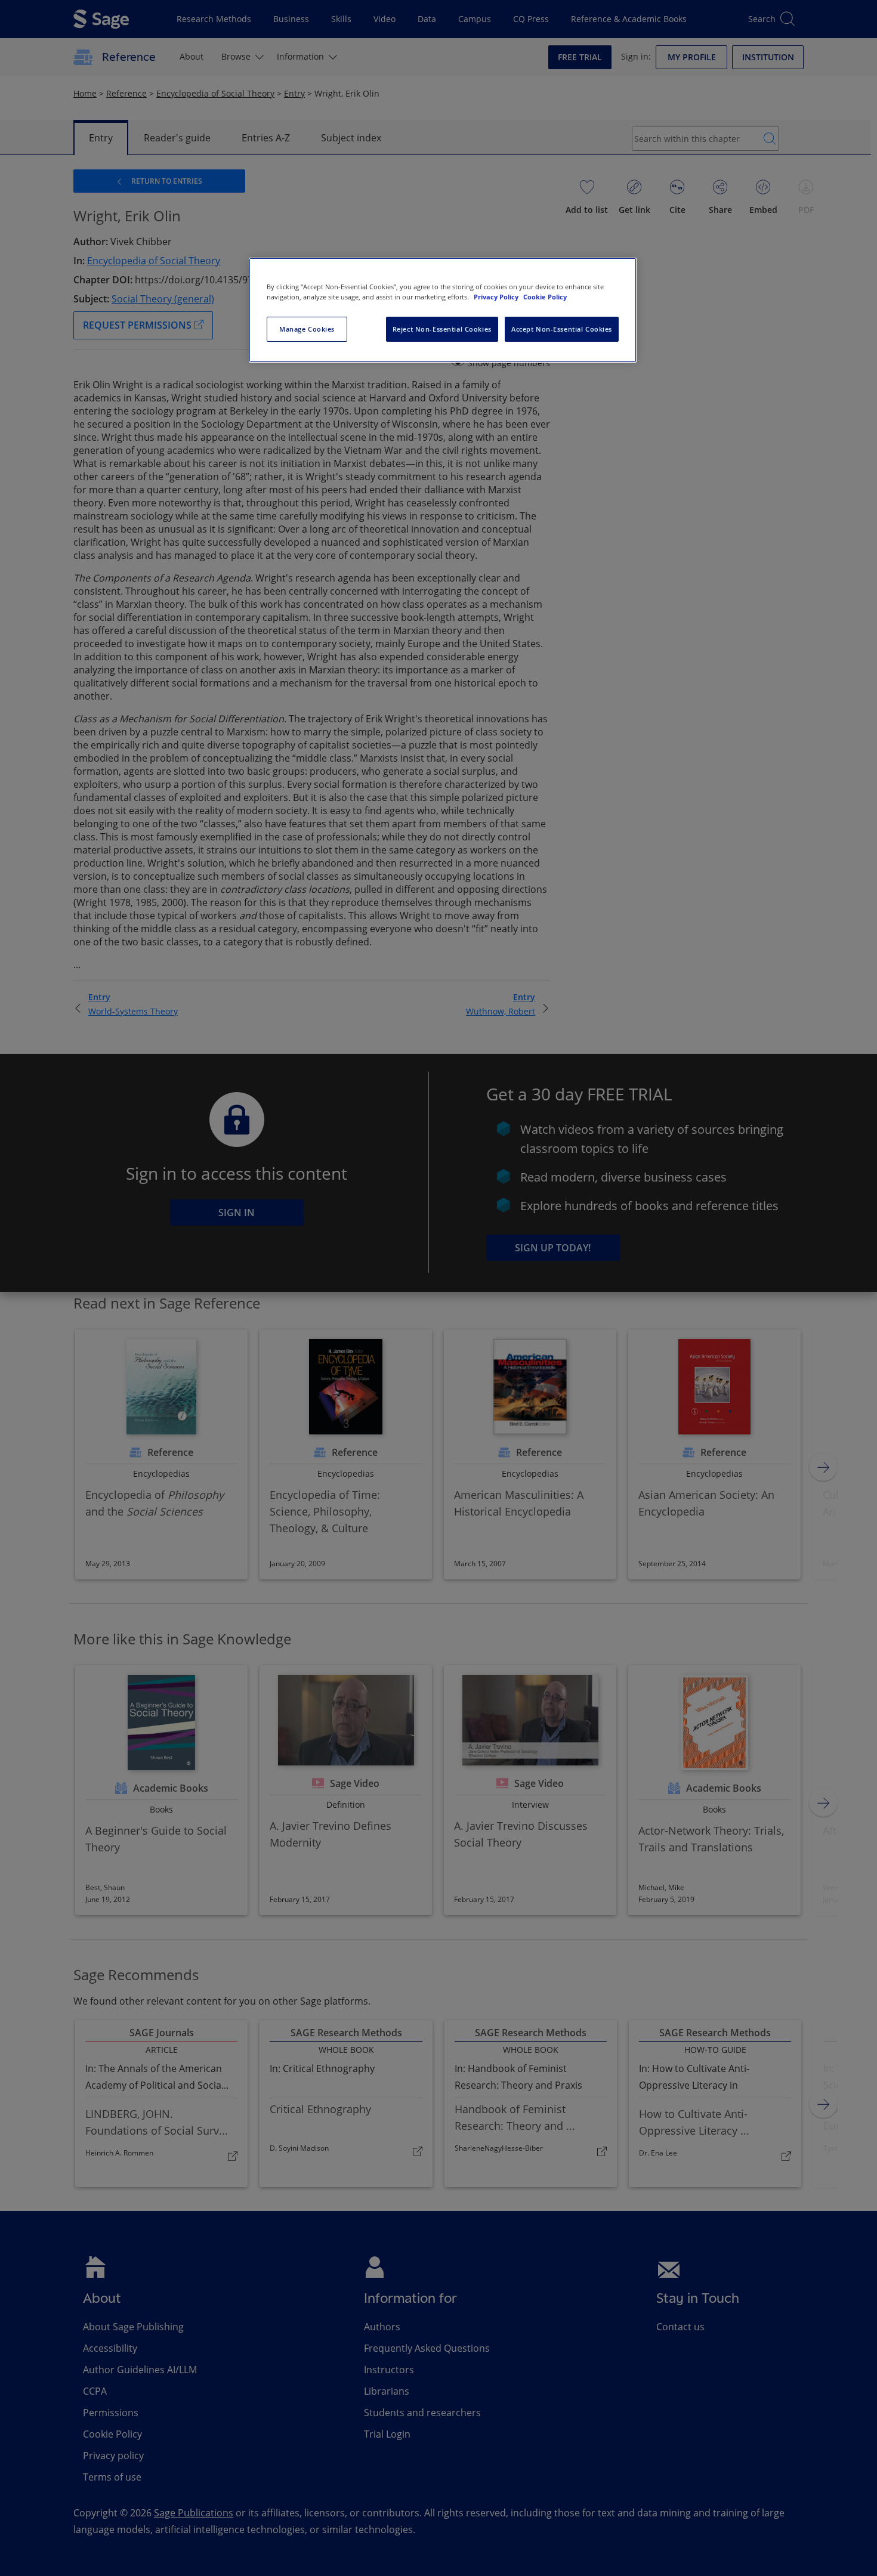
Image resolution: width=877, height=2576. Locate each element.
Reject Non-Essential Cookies (442, 329)
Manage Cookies (307, 329)
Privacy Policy (497, 297)
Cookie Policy (545, 297)
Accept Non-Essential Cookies (562, 329)
